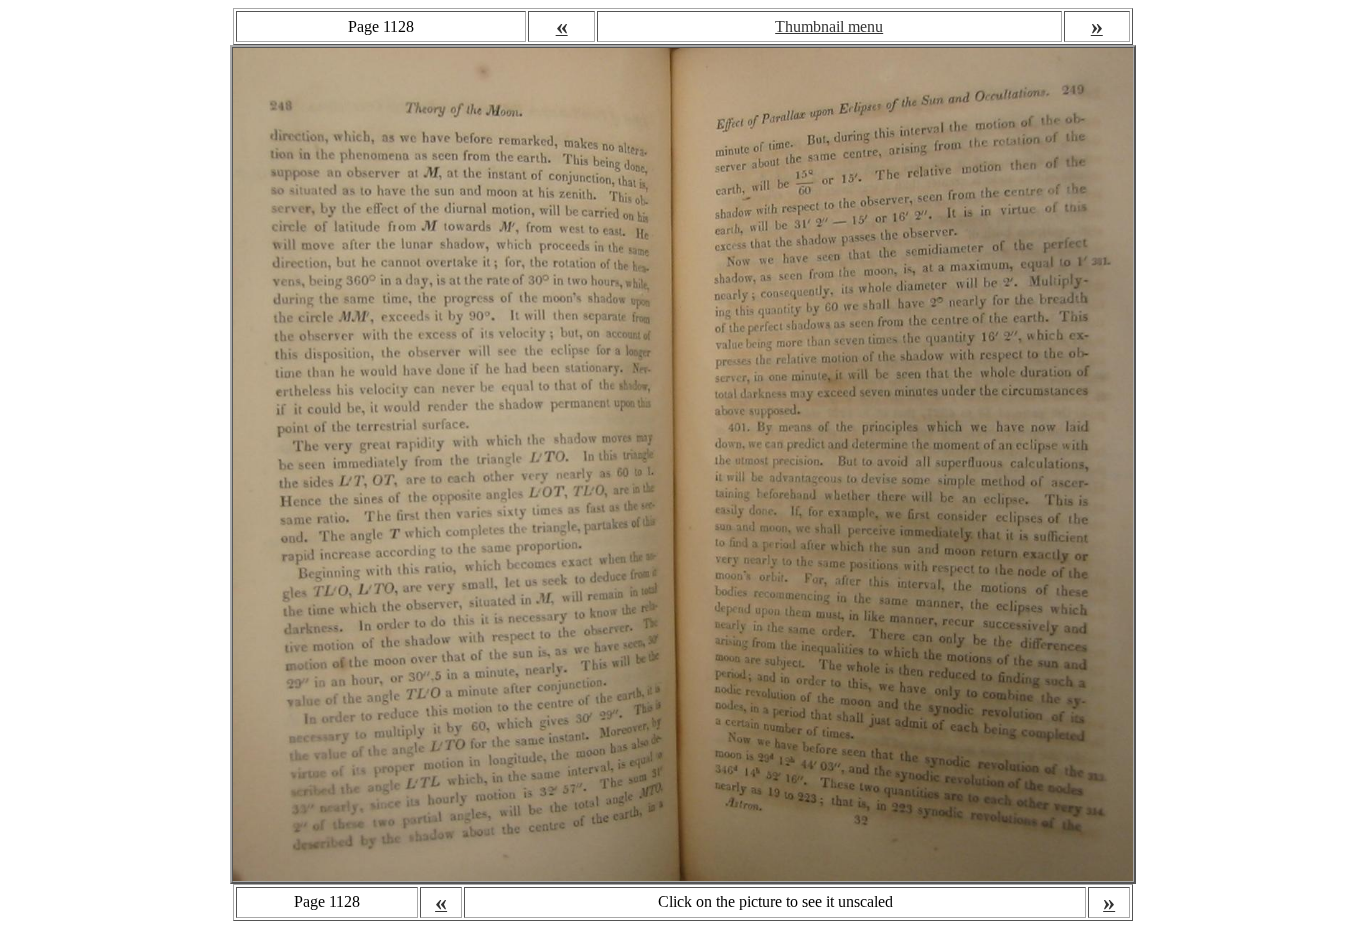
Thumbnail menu (829, 26)
